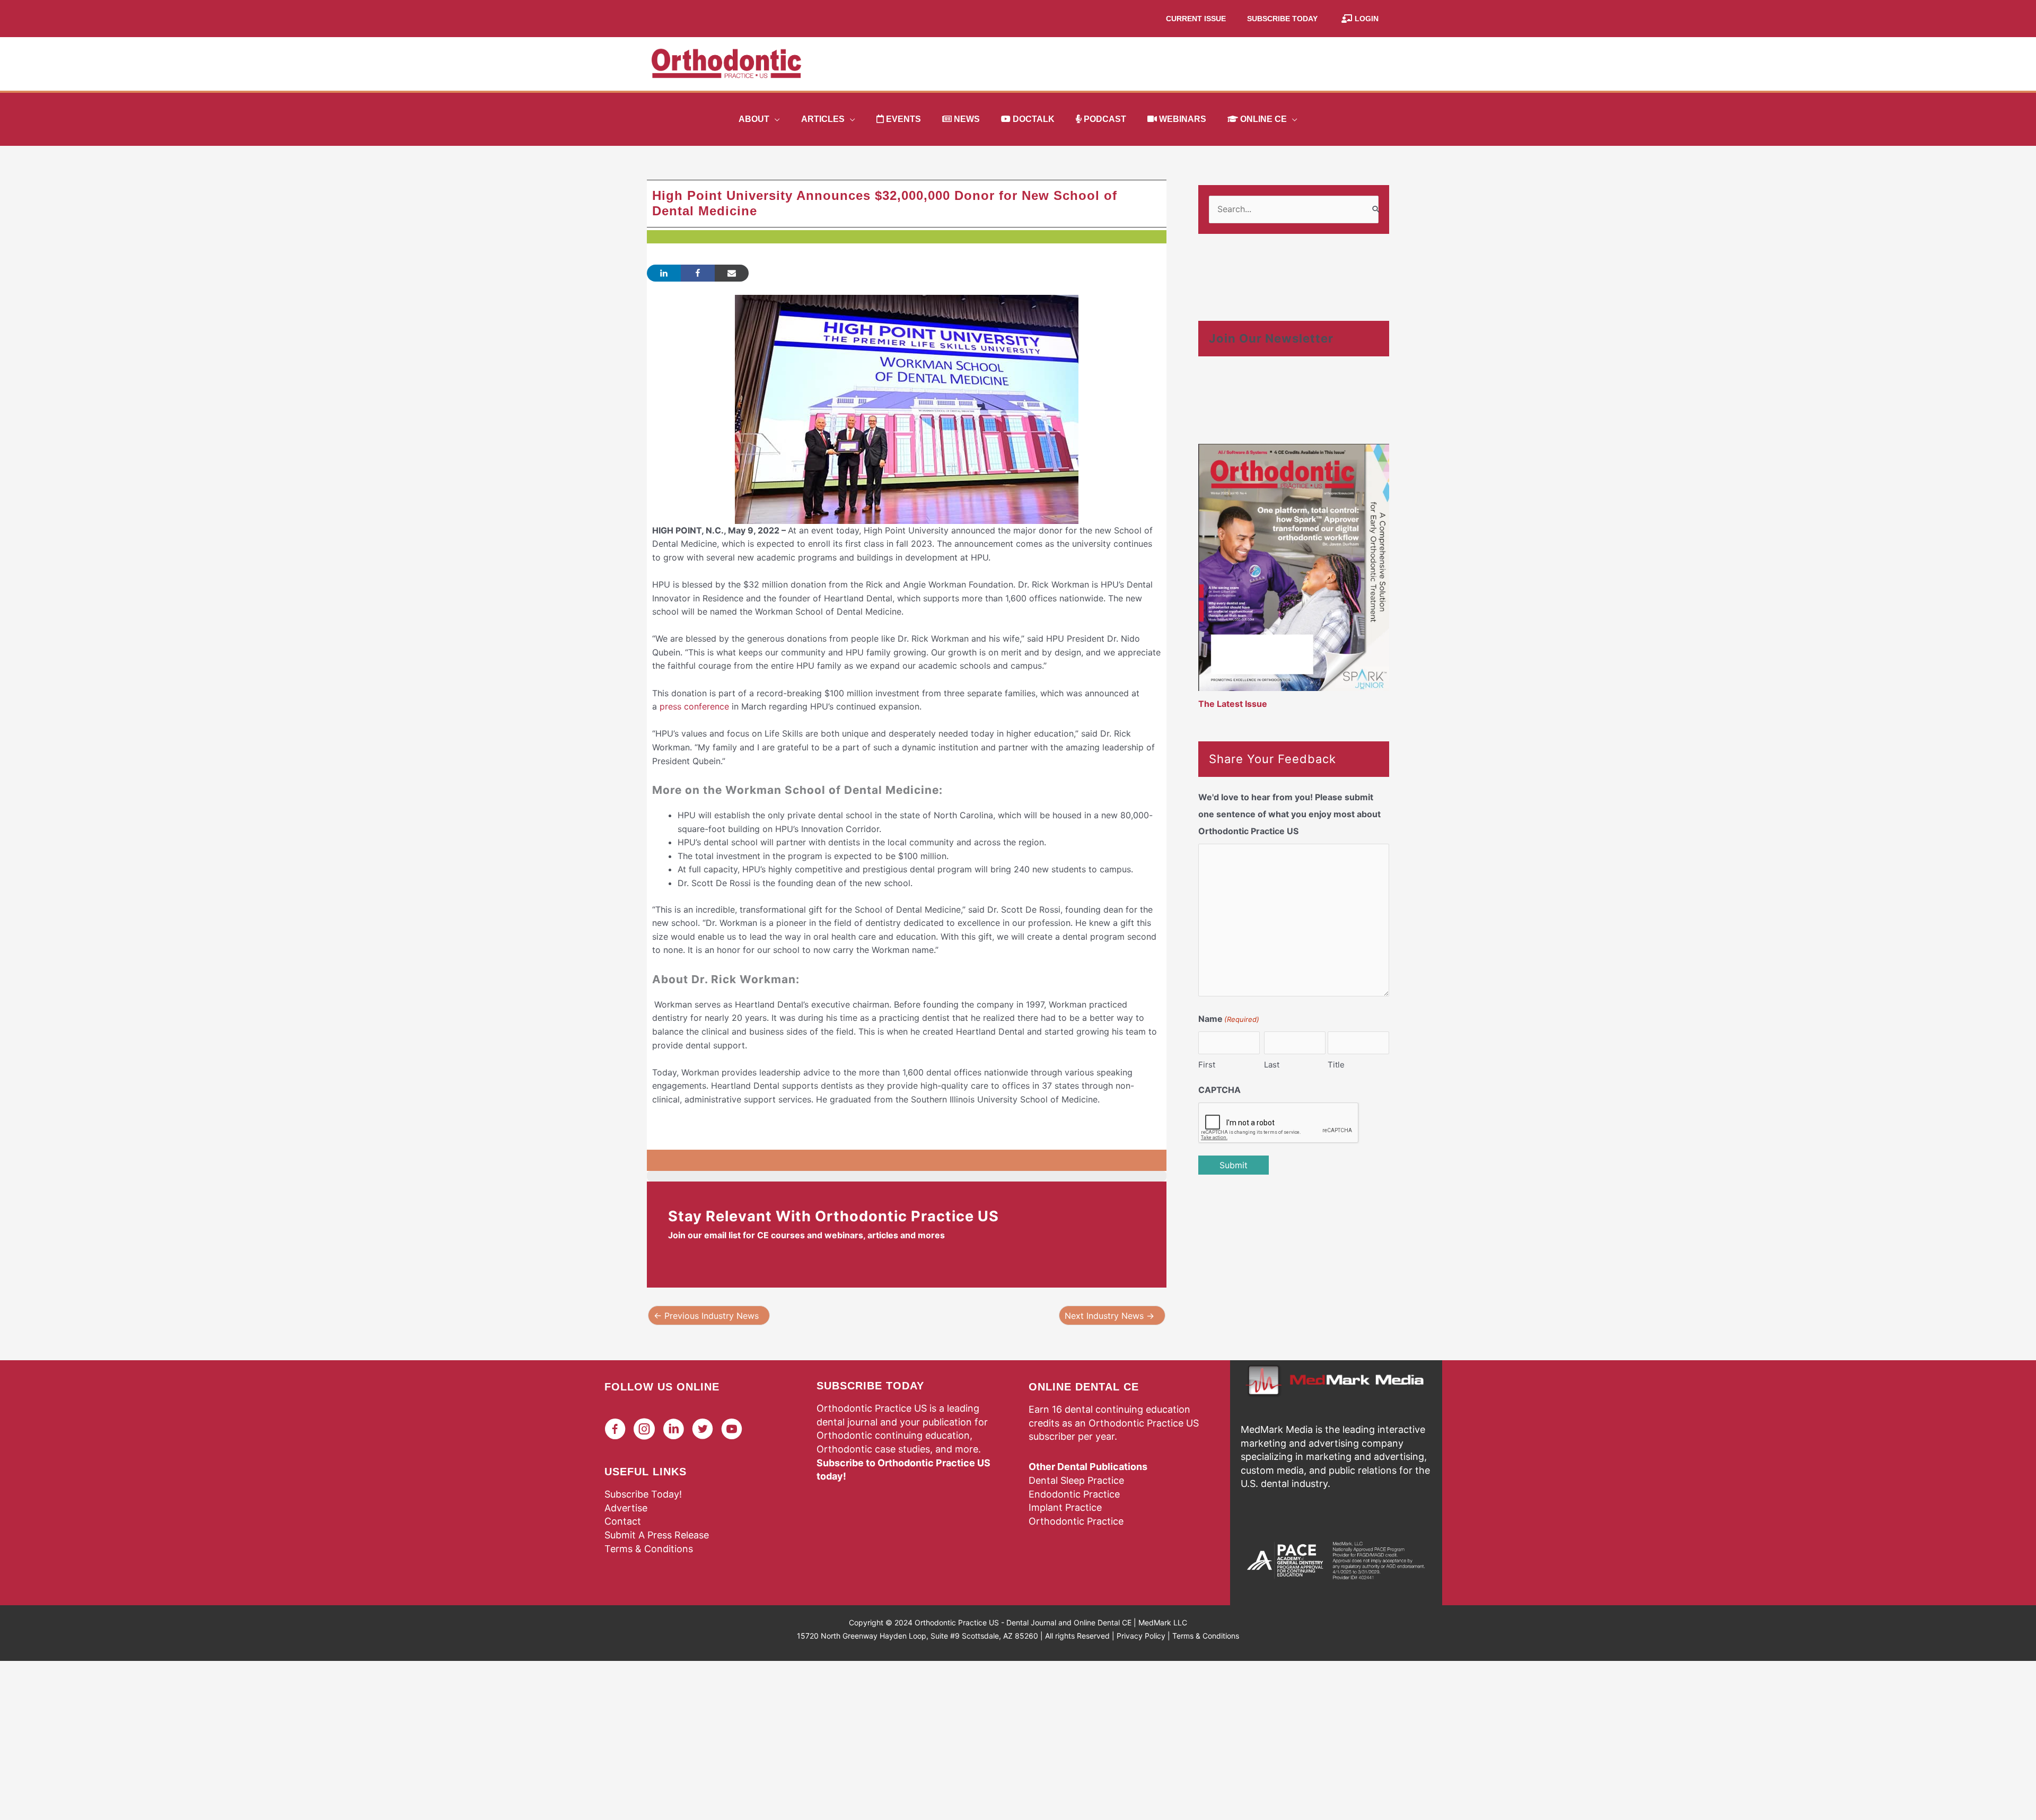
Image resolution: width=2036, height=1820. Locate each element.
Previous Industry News (706, 1316)
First (1207, 1065)
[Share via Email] (732, 273)
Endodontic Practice (1074, 1494)
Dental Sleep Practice (1076, 1480)
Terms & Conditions (649, 1549)
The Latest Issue (1233, 704)
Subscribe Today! (643, 1494)
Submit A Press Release (657, 1535)
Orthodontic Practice (1076, 1521)
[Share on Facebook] (698, 273)
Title (1336, 1065)
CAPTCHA (1219, 1090)
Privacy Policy (1141, 1636)
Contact (623, 1521)
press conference (694, 706)
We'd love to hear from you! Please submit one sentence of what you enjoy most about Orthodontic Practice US (1289, 814)
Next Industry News (1109, 1316)
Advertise (626, 1508)
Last (1272, 1065)
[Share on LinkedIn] (664, 273)
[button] (775, 119)
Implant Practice (1065, 1507)
